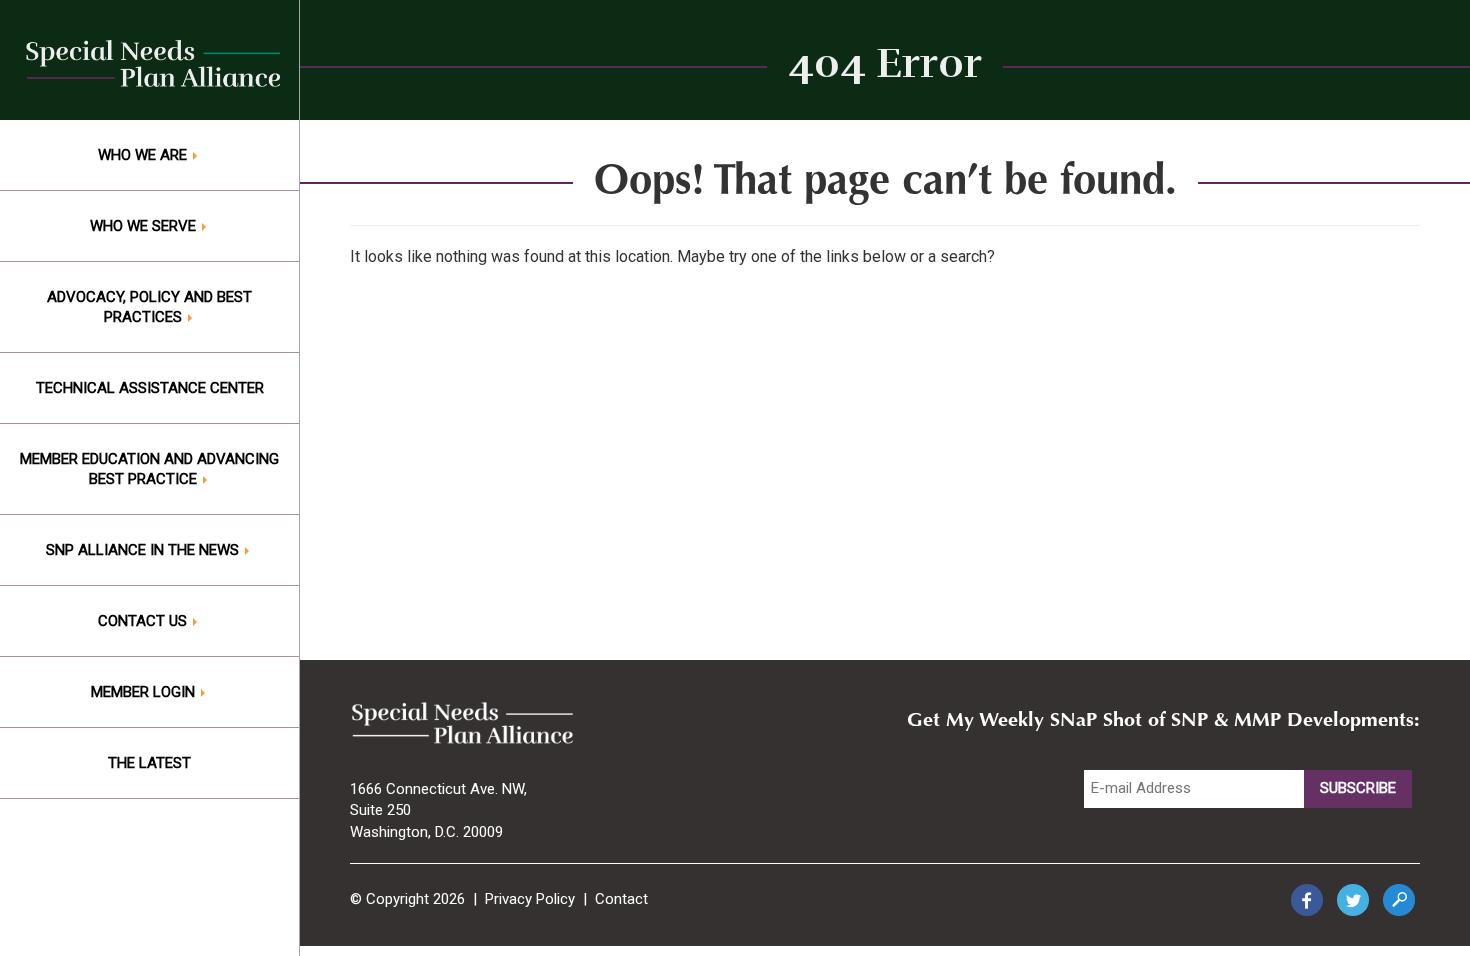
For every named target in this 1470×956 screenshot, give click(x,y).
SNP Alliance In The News (144, 550)
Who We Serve (145, 226)
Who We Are (144, 155)
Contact (621, 899)
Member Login (145, 692)
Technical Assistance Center (150, 388)
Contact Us (144, 621)
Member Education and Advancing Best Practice (149, 469)
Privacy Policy (530, 899)
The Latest (149, 763)
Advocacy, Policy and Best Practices (149, 307)
